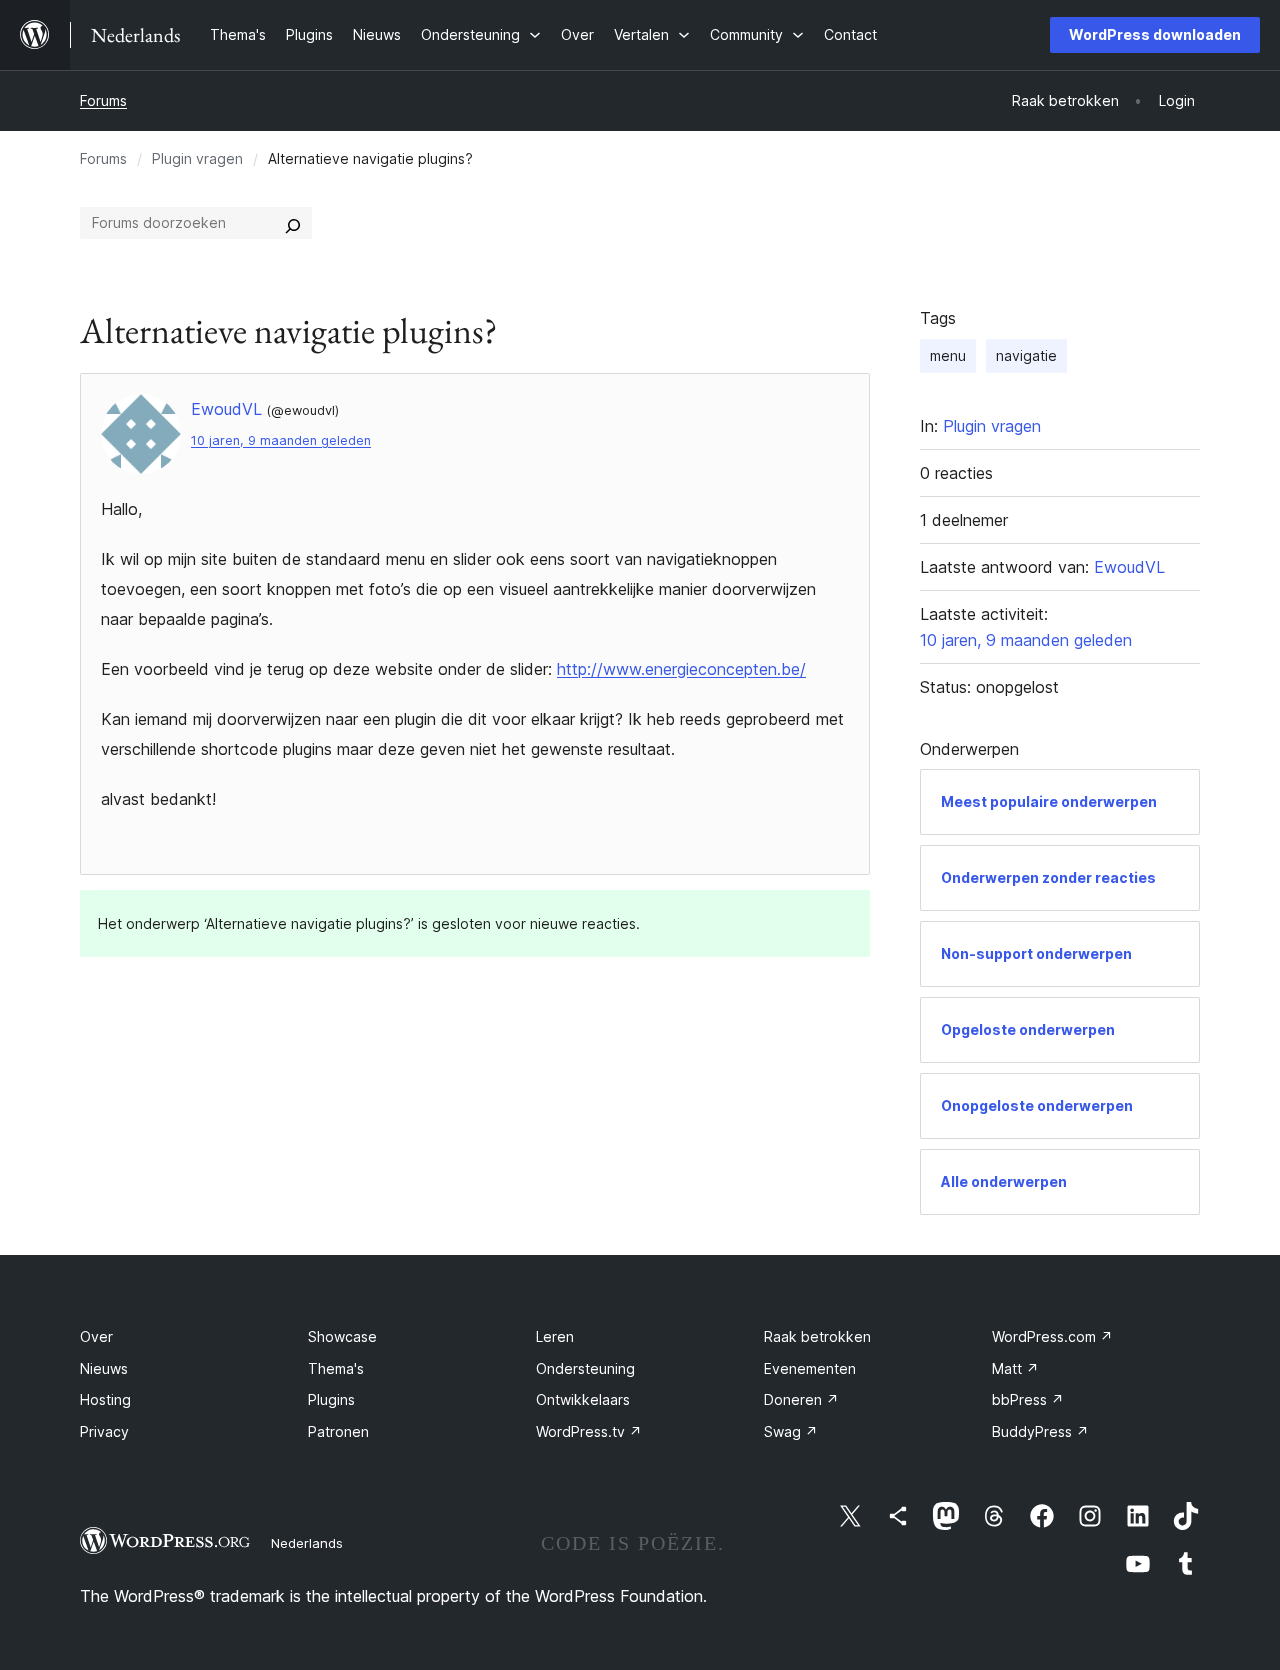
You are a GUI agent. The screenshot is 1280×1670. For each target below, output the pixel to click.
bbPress (1028, 1399)
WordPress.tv (589, 1431)
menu (948, 355)
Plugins (331, 1399)
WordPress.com (1052, 1336)
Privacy (104, 1431)
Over (96, 1336)
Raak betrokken (817, 1336)
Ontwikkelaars (583, 1399)
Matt (1015, 1368)
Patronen (338, 1431)
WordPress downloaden (1155, 34)
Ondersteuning (585, 1368)
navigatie (1026, 355)
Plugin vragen (197, 158)
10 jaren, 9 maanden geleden (281, 440)
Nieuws (104, 1368)
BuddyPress (1040, 1431)
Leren (555, 1336)
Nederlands (307, 1543)
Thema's (336, 1368)
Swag (791, 1431)
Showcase (342, 1336)
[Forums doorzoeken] (293, 223)
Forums (103, 100)
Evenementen (810, 1368)
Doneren (801, 1399)
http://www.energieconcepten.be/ (681, 669)
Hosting (105, 1399)
